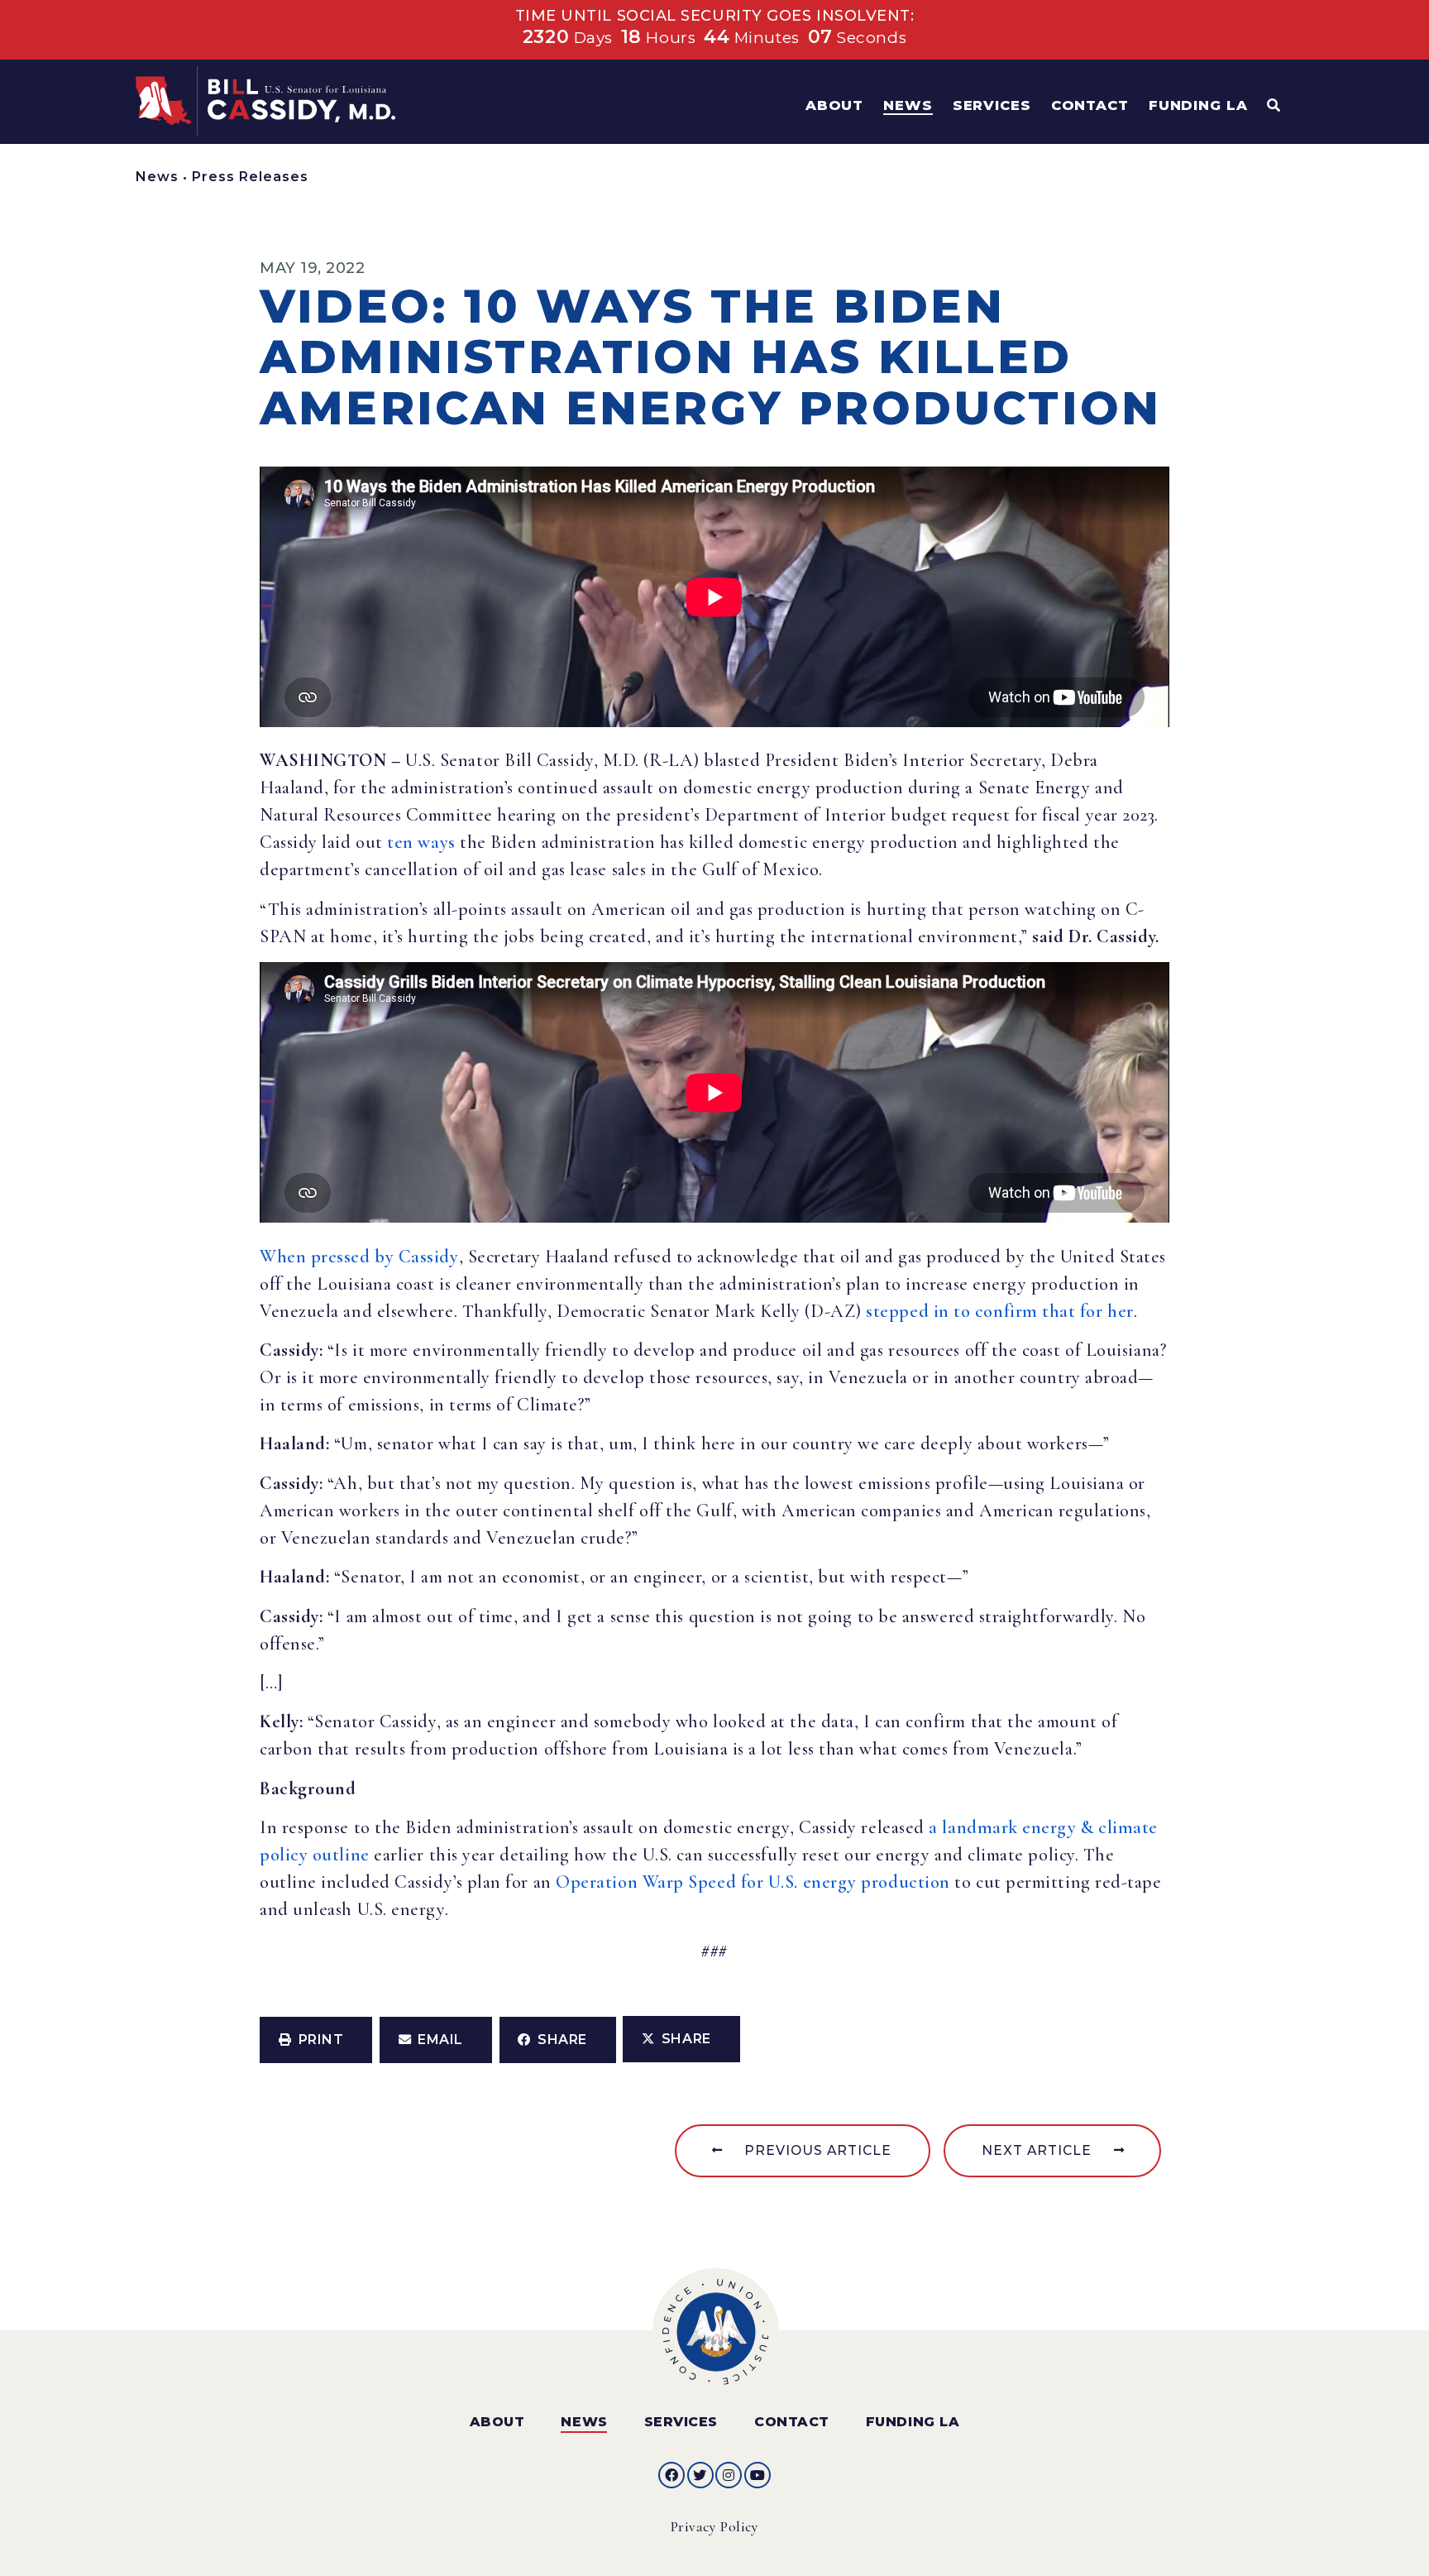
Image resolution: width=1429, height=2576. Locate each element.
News (157, 177)
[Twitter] (700, 2475)
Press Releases (250, 177)
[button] (316, 2040)
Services (681, 2422)
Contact (792, 2422)
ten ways (421, 842)
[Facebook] (671, 2475)
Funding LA (913, 2422)
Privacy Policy (715, 2527)
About (497, 2422)
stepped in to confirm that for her (1000, 1311)
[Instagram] (729, 2475)
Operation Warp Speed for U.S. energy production (753, 1882)
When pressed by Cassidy (359, 1257)
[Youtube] (758, 2475)
